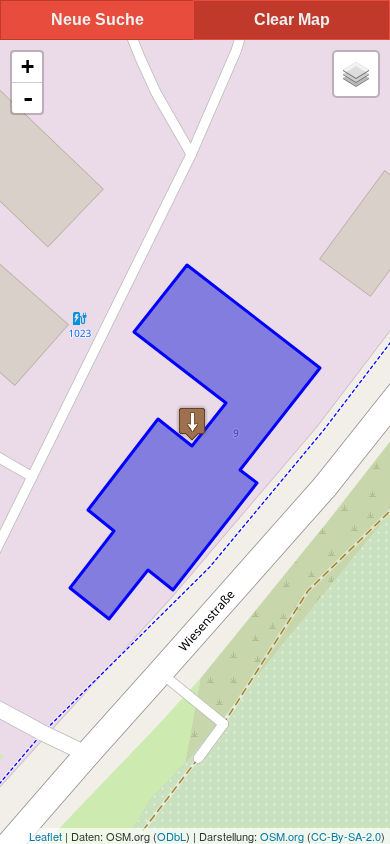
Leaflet (45, 836)
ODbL (171, 836)
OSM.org (282, 836)
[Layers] (356, 74)
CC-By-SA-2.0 (346, 836)
